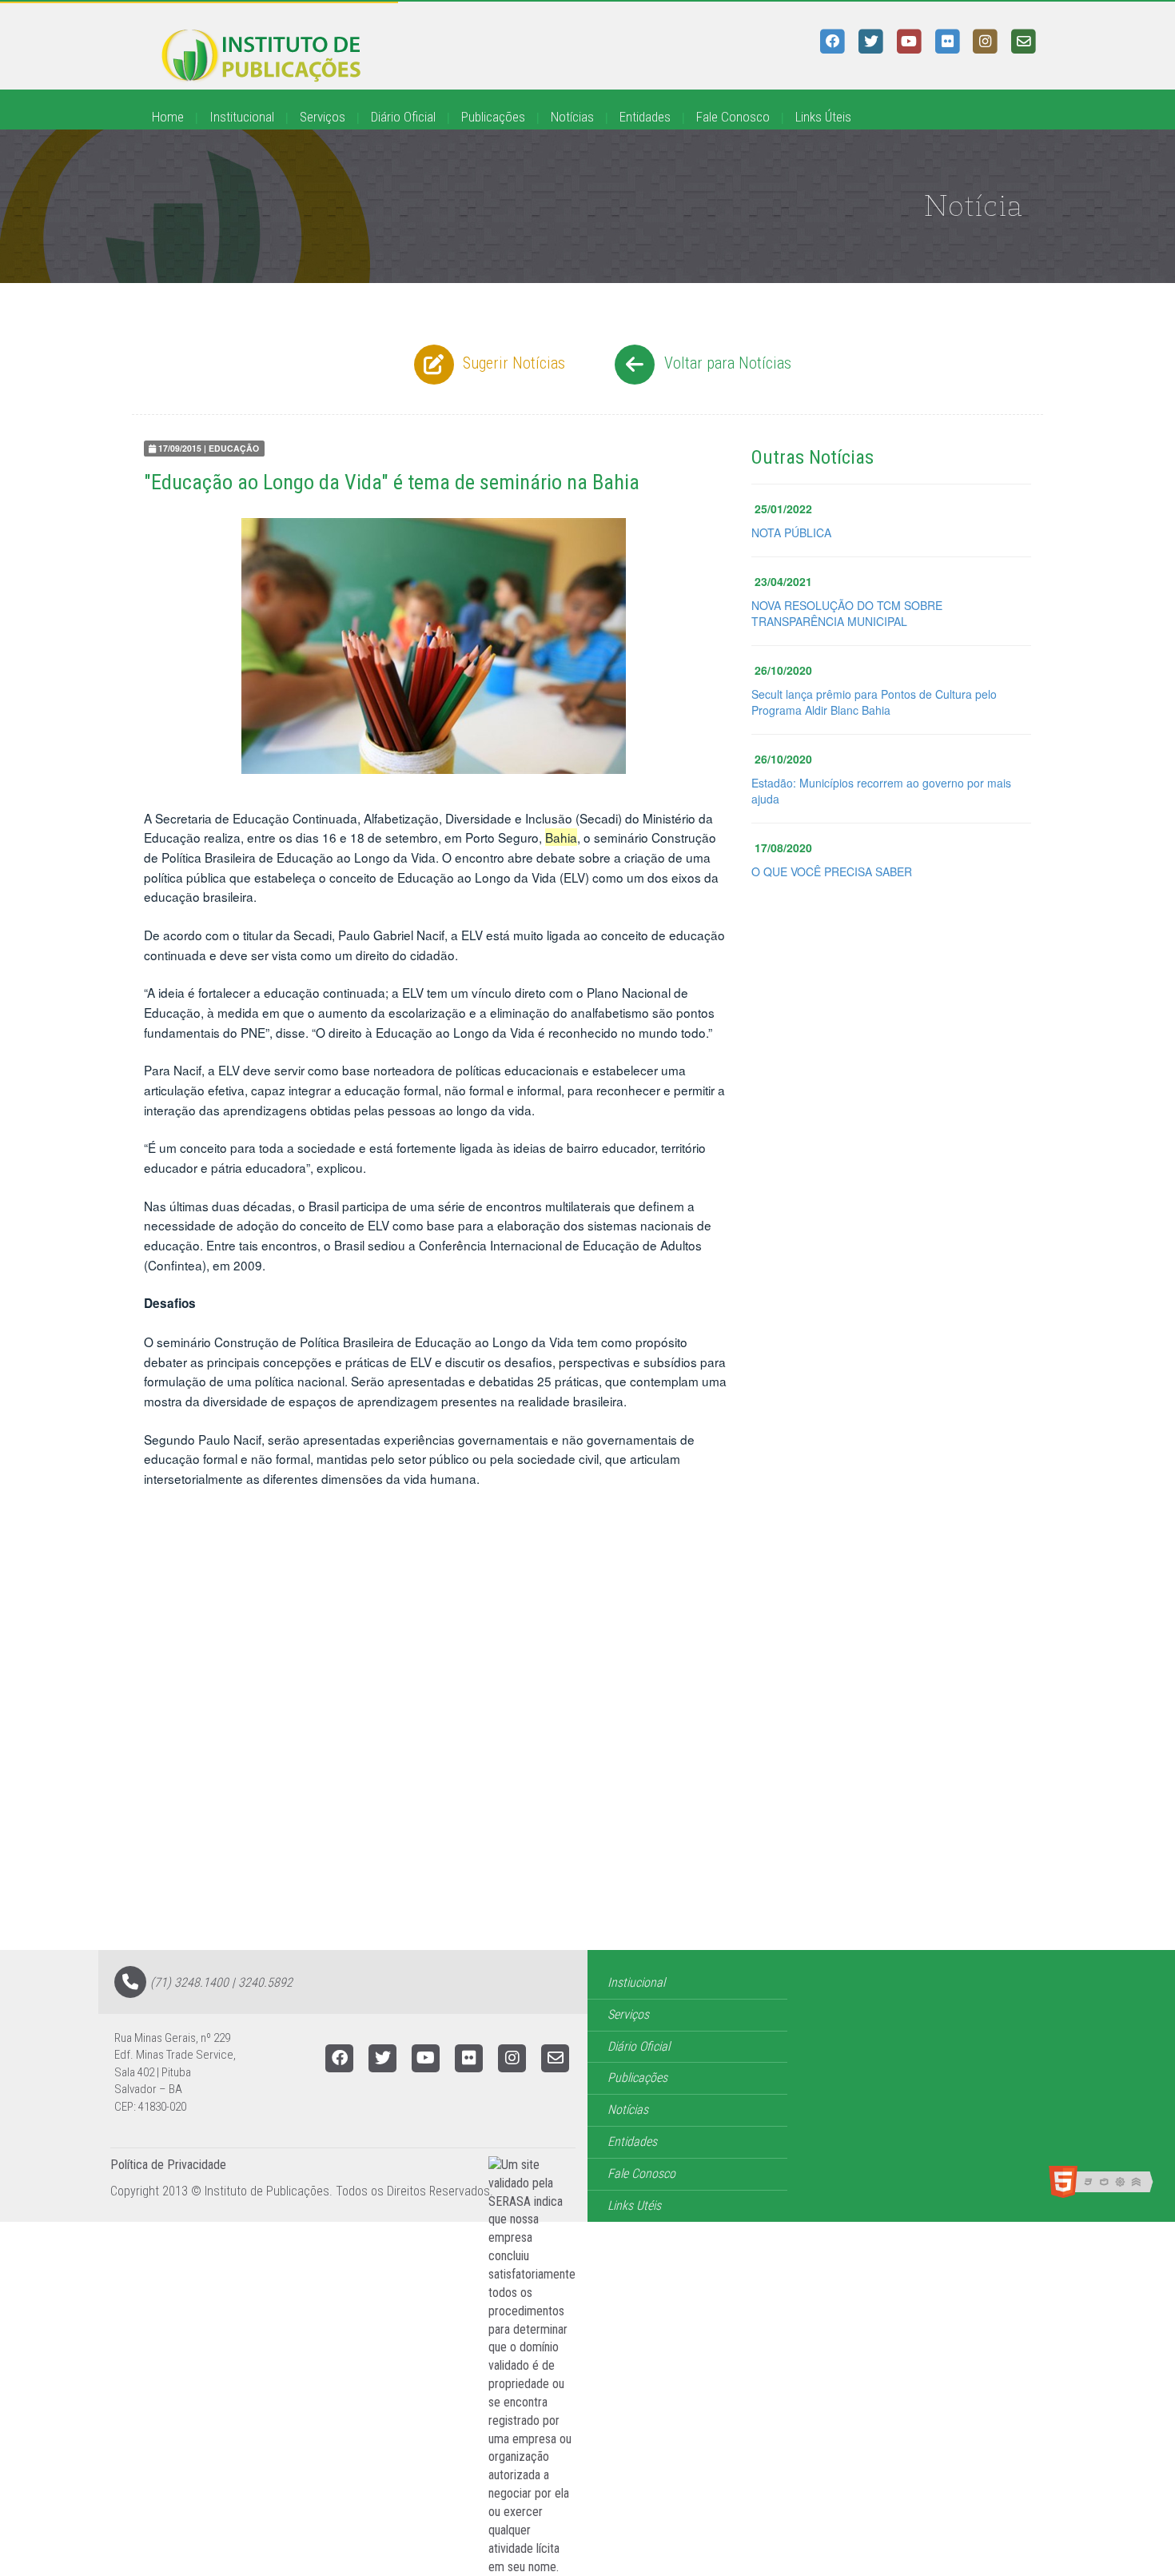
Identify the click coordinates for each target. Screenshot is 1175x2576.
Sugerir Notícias (512, 363)
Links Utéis (634, 2205)
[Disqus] (587, 1747)
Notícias (572, 117)
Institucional (242, 117)
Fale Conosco (733, 117)
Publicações (493, 117)
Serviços (323, 117)
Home (168, 117)
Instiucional (636, 1982)
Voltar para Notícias (726, 363)
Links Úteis (823, 117)
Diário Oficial (403, 117)
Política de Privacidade (168, 2165)
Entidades (645, 117)
